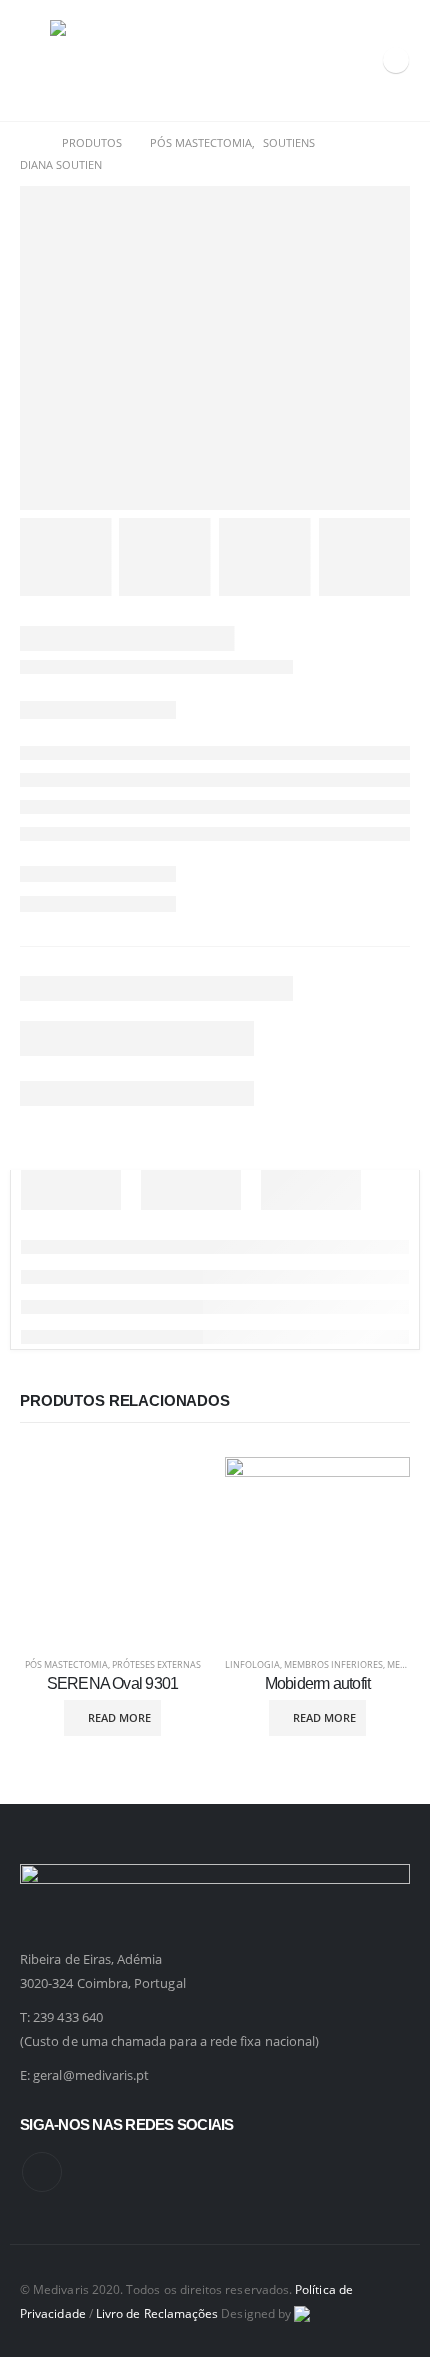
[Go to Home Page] (27, 143)
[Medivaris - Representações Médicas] (90, 60)
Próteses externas (156, 1664)
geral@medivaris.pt (91, 2075)
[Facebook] (396, 60)
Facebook (42, 2172)
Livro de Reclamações (157, 2313)
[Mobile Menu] (35, 60)
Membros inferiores (333, 1664)
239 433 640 (68, 2017)
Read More (119, 1717)
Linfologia (252, 1664)
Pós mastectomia (66, 1664)
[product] (112, 1549)
